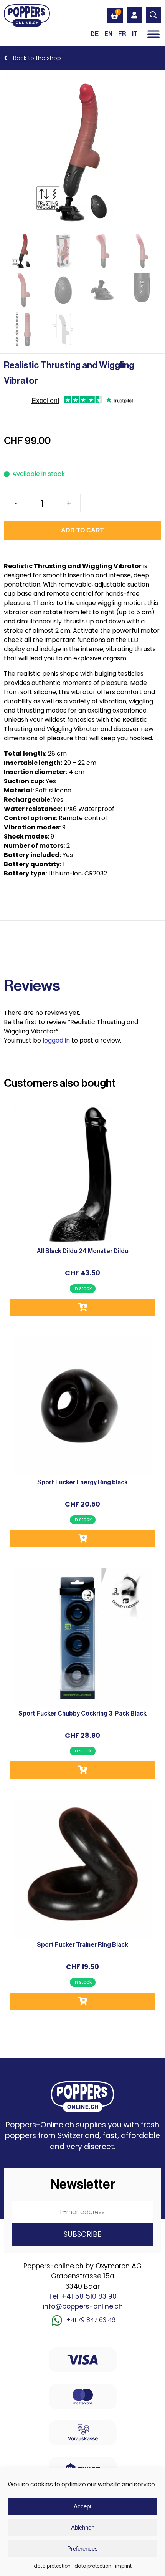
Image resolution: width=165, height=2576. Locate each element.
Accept (82, 2506)
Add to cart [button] (82, 1307)
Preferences (82, 2549)
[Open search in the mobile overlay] (153, 15)
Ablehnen (83, 2527)
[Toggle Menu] (153, 34)
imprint (123, 2566)
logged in (56, 1040)
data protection (52, 2566)
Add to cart (82, 530)
